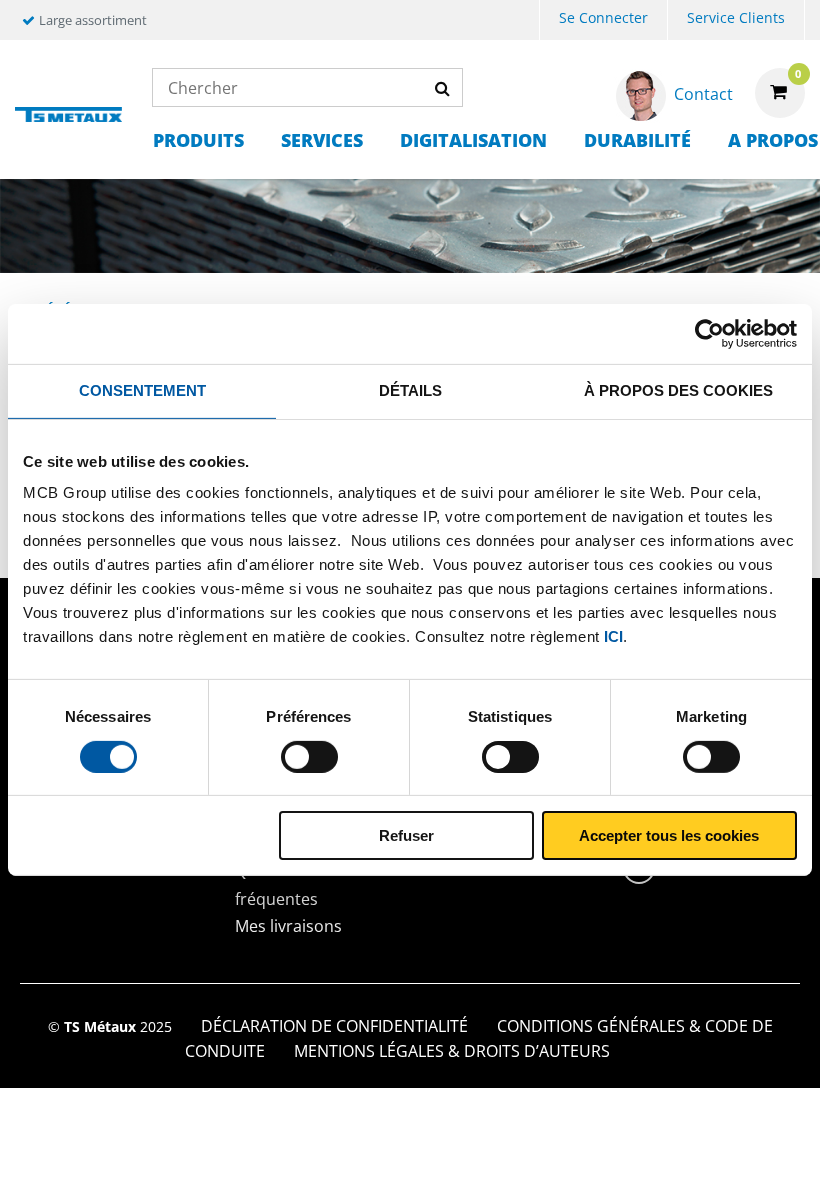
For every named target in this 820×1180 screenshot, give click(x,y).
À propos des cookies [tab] (678, 390)
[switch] (309, 757)
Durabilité (637, 140)
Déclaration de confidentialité (334, 1026)
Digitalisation (473, 140)
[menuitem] (603, 20)
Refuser (406, 835)
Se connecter (603, 17)
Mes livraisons (288, 926)
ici (613, 636)
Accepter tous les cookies (669, 835)
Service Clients (736, 17)
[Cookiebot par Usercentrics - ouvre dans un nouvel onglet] (709, 334)
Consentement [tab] (142, 390)
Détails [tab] (410, 390)
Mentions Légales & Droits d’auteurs (452, 1051)
